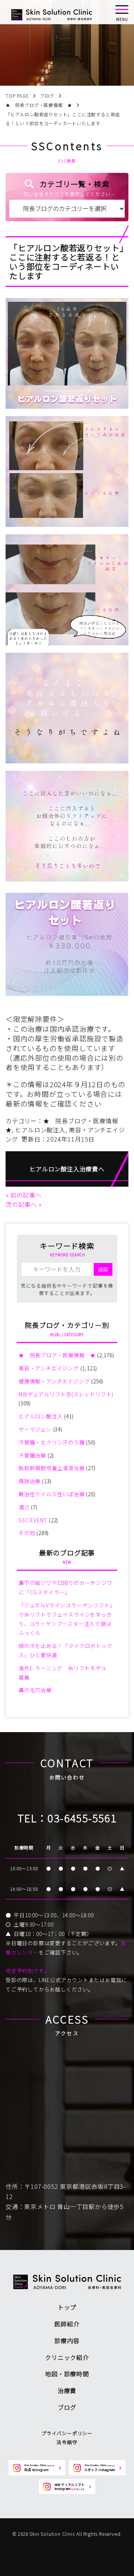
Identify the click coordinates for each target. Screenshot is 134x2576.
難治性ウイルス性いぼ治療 (52, 1494)
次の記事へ (21, 1204)
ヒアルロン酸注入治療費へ (67, 1169)
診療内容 (67, 2341)
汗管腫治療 (32, 1455)
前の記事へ (26, 1195)
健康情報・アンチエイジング (54, 1381)
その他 (27, 1533)
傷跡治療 (30, 1481)
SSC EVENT (33, 1520)
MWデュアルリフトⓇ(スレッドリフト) (66, 1394)
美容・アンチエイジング (49, 1368)
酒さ (24, 1507)
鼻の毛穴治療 (35, 1690)
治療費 (67, 2390)
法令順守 (67, 2442)
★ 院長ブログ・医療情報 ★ (57, 1355)
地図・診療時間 (67, 2374)
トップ (67, 2307)
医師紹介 (67, 2324)
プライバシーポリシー (67, 2433)
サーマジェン (35, 1429)
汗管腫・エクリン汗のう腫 (52, 1442)
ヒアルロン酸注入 (40, 1130)
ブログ (67, 2407)
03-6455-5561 (82, 1818)
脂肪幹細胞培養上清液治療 (52, 1468)
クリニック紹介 (67, 2357)
